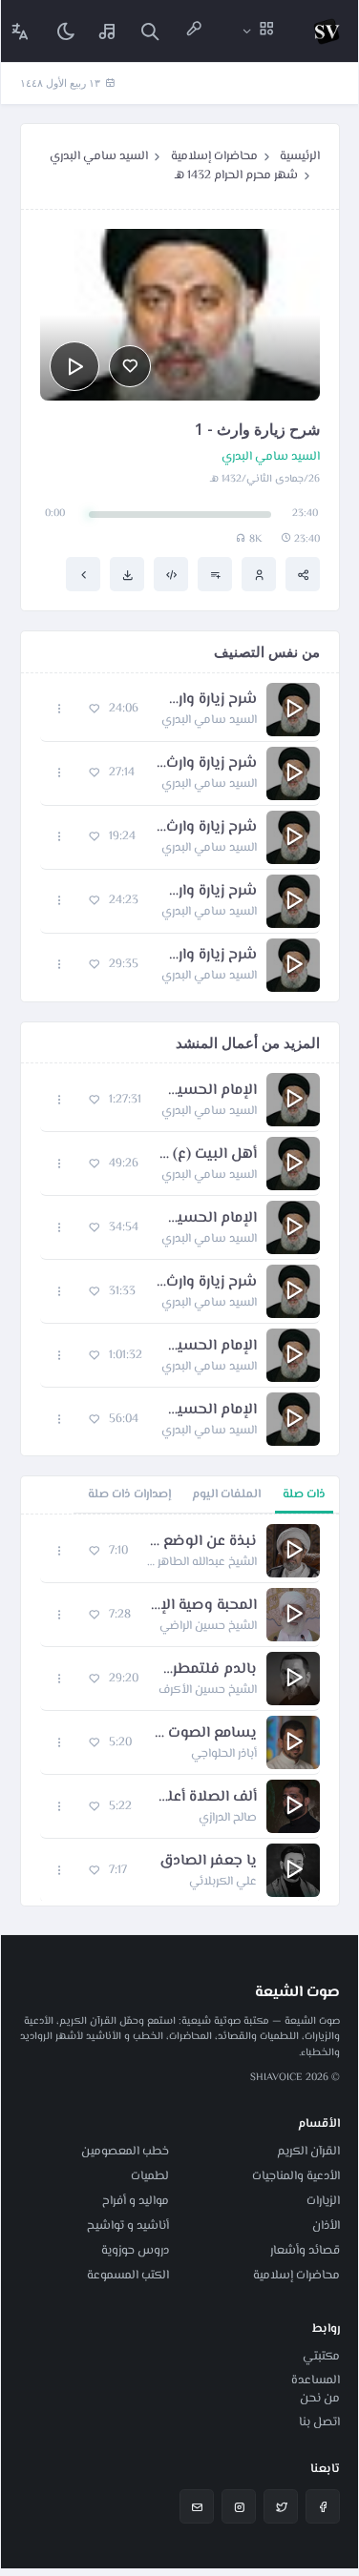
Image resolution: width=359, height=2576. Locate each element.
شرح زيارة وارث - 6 (207, 956)
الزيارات (323, 2201)
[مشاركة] (303, 574)
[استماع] (74, 366)
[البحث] (150, 31)
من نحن (320, 2399)
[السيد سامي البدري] (259, 574)
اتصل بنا (319, 2422)
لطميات (150, 2176)
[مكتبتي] (108, 31)
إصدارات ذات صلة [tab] (129, 1494)
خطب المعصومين (125, 2152)
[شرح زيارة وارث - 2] (83, 574)
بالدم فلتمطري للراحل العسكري (207, 1670)
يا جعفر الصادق (208, 1862)
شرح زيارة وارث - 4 (206, 828)
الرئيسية (300, 156)
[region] (180, 1710)
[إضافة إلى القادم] (215, 574)
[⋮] (60, 709)
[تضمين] (171, 574)
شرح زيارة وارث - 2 (207, 700)
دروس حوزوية (135, 2251)
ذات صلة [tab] (304, 1494)
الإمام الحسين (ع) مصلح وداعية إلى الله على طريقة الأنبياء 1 (207, 1219)
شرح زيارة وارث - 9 (206, 1283)
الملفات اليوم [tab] (226, 1494)
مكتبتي (321, 2357)
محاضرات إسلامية (214, 156)
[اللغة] (20, 31)
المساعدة (316, 2380)
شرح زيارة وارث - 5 (207, 892)
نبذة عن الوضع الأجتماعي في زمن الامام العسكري (202, 1542)
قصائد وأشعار (305, 2251)
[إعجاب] (130, 366)
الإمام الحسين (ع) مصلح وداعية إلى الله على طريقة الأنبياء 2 (207, 1411)
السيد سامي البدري (99, 156)
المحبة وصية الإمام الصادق (203, 1606)
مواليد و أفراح (136, 2201)
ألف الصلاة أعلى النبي (204, 1798)
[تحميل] (127, 574)
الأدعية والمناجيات (296, 2176)
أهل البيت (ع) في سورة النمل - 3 (207, 1155)
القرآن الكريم (308, 2152)
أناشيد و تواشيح (128, 2226)
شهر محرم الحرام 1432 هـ (236, 175)
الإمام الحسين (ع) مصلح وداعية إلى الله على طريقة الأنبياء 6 (209, 1091)
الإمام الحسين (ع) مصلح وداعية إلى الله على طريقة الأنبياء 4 (209, 1347)
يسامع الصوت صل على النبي (204, 1734)
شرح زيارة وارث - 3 (205, 764)
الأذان (326, 2226)
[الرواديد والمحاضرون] (194, 31)
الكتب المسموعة (128, 2276)
